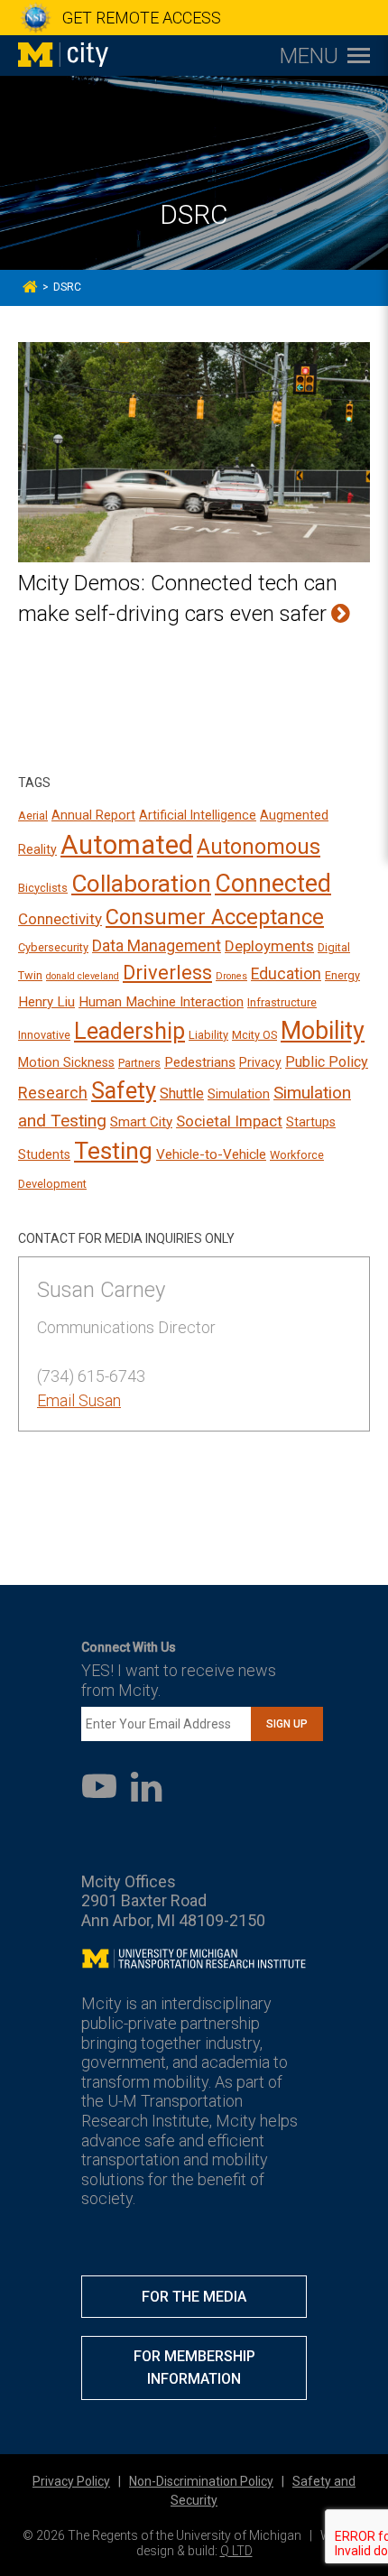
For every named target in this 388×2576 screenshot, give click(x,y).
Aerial (33, 815)
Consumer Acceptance (215, 917)
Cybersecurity (53, 947)
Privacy (260, 1062)
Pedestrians (200, 1062)
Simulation (239, 1094)
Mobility (323, 1031)
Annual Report (93, 815)
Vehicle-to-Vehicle (211, 1154)
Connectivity (60, 919)
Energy (342, 975)
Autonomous (259, 847)
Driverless (167, 973)
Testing (113, 1151)
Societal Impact (229, 1121)
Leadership (129, 1031)
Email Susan (79, 1400)
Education (286, 974)
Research (53, 1093)
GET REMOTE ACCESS (142, 18)
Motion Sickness (66, 1062)
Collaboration (141, 884)
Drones (231, 976)
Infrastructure (282, 1002)
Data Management (157, 946)
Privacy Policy (71, 2481)
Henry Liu (46, 1002)
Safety (124, 1091)
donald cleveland (83, 976)
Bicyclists (43, 888)
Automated (127, 845)
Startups (311, 1122)
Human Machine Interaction (161, 1002)
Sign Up (287, 1724)
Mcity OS (254, 1035)
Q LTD (236, 2551)
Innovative (44, 1035)
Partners (139, 1063)
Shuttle (182, 1093)
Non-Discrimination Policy (201, 2481)
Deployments (269, 946)
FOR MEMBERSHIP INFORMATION (194, 2368)
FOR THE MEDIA (194, 2297)
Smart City (141, 1122)
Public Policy (327, 1062)
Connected (273, 884)
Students (44, 1154)
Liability (208, 1035)
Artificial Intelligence (198, 815)
